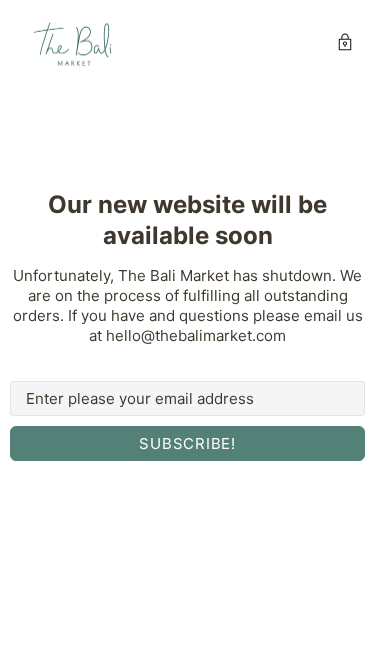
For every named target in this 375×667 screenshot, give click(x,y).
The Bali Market (74, 44)
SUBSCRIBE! (187, 443)
